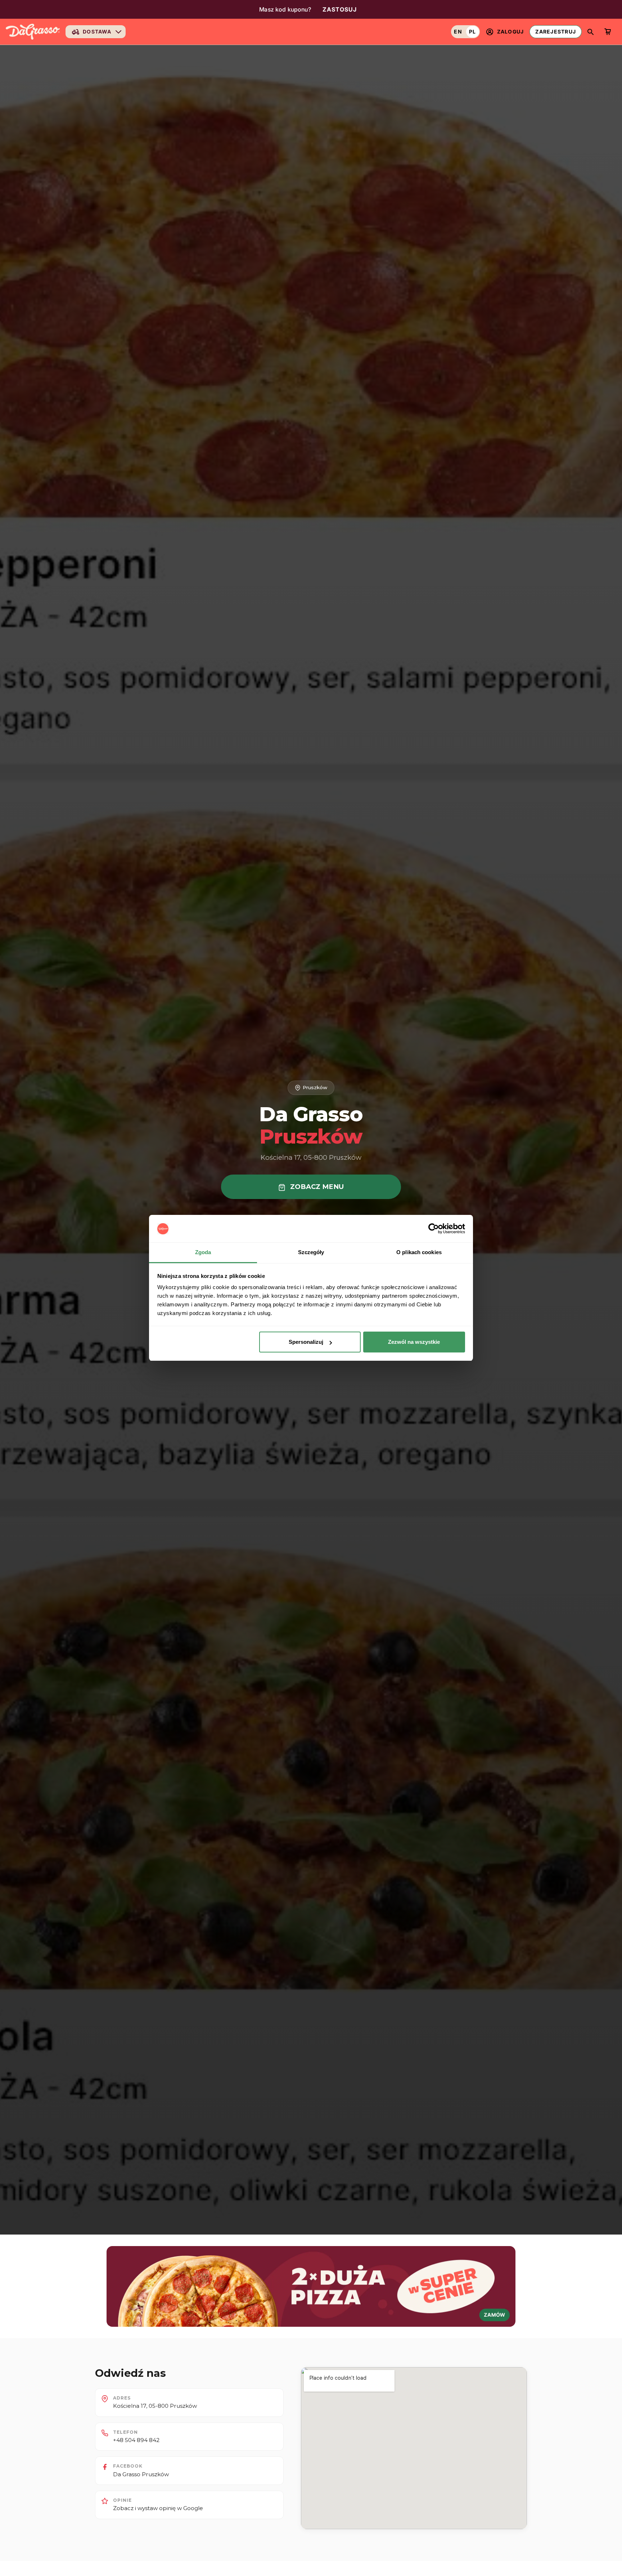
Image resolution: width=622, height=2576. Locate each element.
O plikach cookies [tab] (419, 1253)
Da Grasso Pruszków (141, 2474)
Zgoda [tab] (203, 1253)
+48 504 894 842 (136, 2440)
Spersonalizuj (306, 1342)
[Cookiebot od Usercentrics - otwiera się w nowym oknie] (434, 1229)
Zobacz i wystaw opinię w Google (158, 2508)
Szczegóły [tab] (311, 1253)
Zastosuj (340, 9)
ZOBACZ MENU (316, 1187)
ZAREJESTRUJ (556, 32)
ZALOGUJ (511, 32)
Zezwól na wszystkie (414, 1342)
